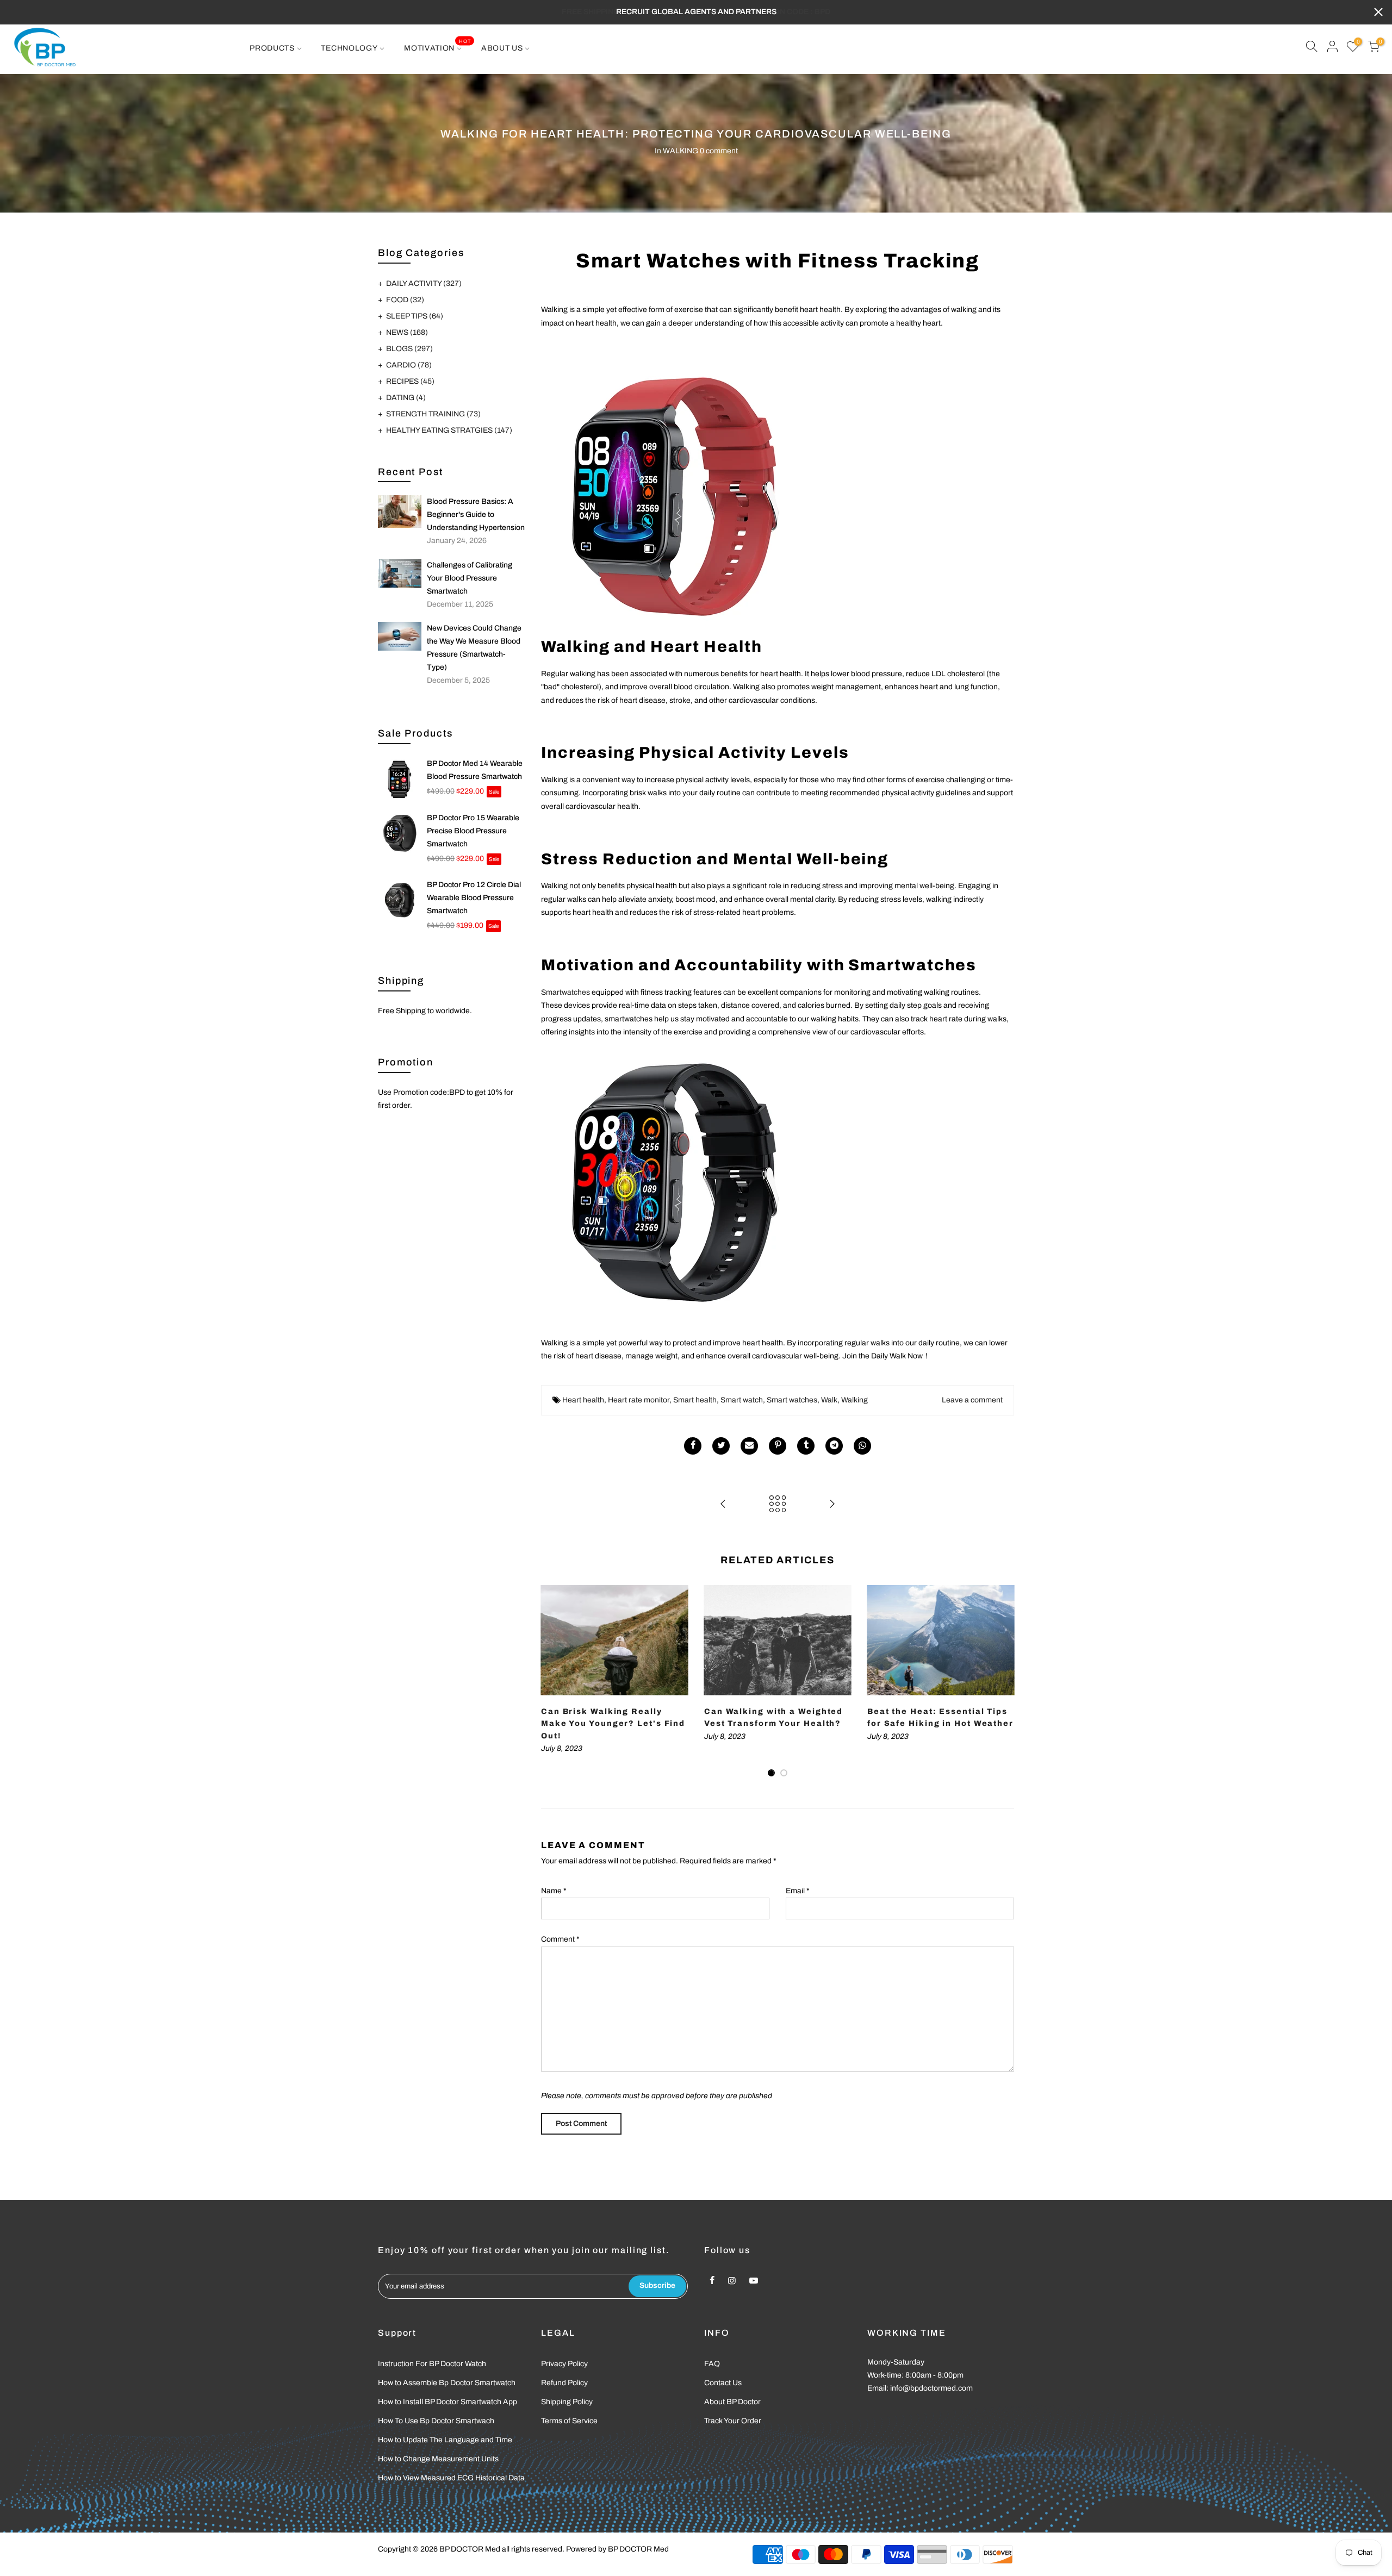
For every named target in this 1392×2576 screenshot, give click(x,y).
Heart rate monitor (639, 1400)
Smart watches (792, 1400)
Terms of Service (569, 2421)
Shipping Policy (567, 2402)
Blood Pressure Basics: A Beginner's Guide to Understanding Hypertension (476, 514)
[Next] (1003, 1681)
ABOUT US (502, 48)
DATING (406, 398)
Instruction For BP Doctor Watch (432, 2364)
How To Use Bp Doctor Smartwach (436, 2421)
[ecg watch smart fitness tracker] (672, 1179)
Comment (560, 1939)
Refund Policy (564, 2383)
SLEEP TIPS (415, 316)
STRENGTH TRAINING (433, 414)
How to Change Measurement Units (438, 2459)
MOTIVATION (437, 45)
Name (554, 1891)
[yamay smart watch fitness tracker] (672, 493)
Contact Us (723, 2383)
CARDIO (409, 365)
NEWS (407, 332)
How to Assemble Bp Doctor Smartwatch (447, 2383)
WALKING (681, 151)
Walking (855, 1400)
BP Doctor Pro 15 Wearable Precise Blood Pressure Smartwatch (473, 831)
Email (798, 1891)
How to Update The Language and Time (445, 2440)
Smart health (695, 1400)
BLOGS (409, 349)
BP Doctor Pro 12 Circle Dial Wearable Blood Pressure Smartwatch (474, 898)
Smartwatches (565, 992)
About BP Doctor (732, 2402)
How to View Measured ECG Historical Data (451, 2478)
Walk (829, 1400)
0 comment (719, 151)
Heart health (583, 1400)
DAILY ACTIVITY (424, 283)
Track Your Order (733, 2421)
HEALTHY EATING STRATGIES (449, 430)
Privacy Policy (564, 2364)
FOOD (405, 300)
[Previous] (552, 1681)
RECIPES (410, 381)
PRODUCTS (272, 48)
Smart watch (742, 1400)
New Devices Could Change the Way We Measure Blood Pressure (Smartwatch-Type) (474, 648)
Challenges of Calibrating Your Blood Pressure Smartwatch (470, 578)
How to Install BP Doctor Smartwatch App (448, 2402)
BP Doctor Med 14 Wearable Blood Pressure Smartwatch (475, 770)
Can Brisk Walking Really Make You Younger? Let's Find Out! (613, 1724)
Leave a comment (972, 1400)
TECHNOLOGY (349, 48)
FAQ (712, 2364)
